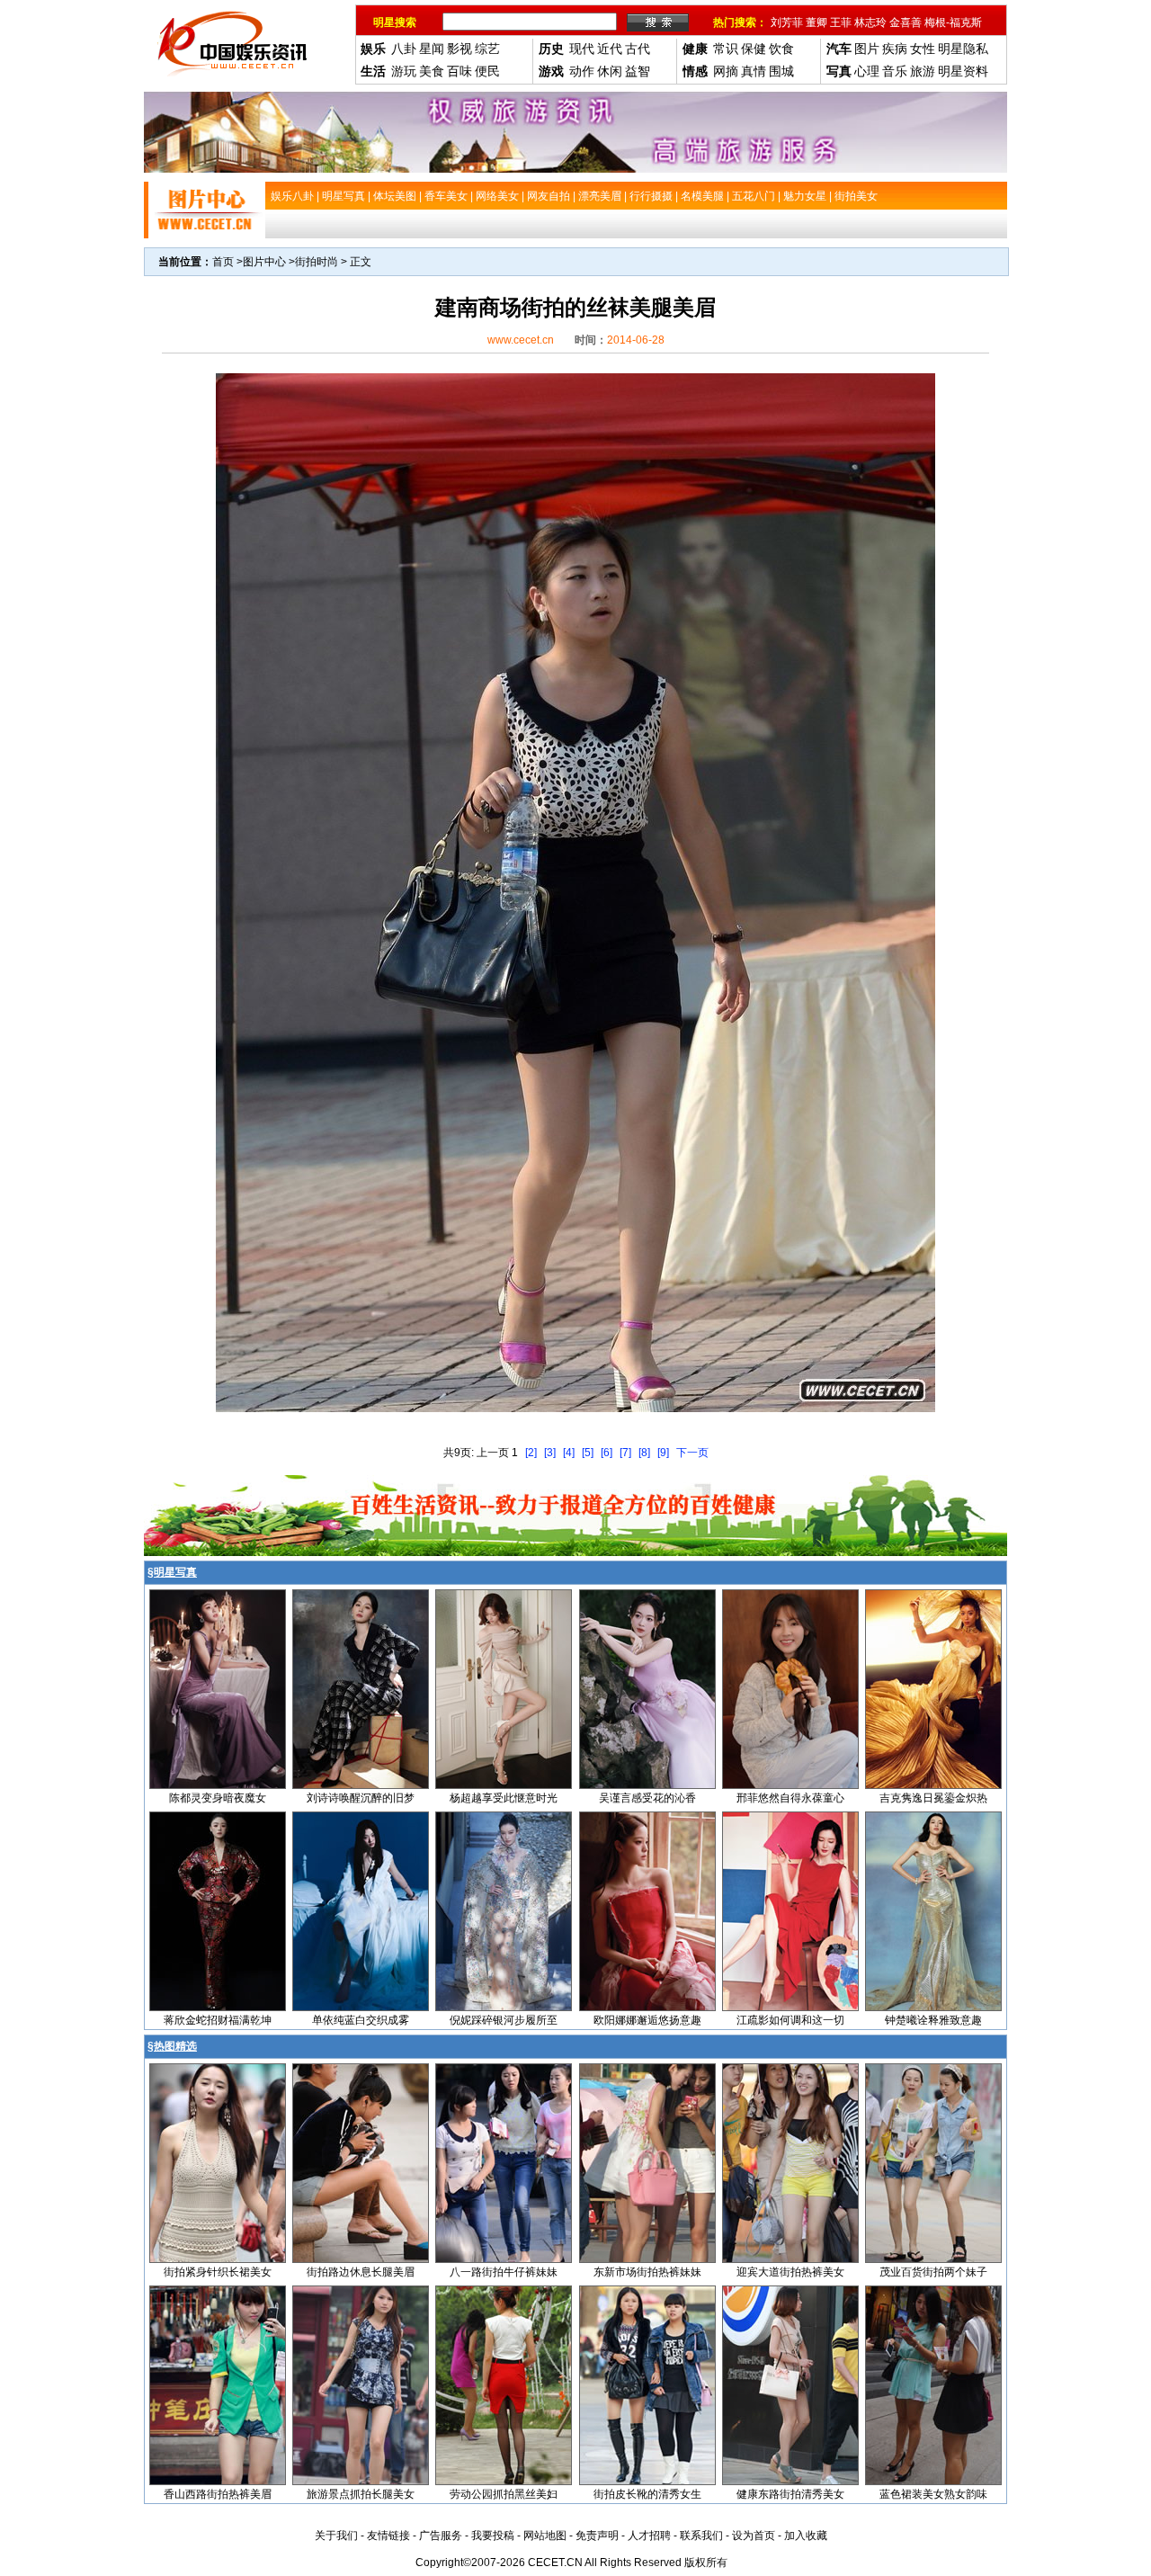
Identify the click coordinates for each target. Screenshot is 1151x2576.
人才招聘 (649, 2536)
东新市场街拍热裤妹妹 (647, 2272)
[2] (531, 1453)
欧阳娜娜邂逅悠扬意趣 (647, 2020)
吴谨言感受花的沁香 (647, 1798)
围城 (781, 71)
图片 (867, 49)
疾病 (895, 49)
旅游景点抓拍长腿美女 (361, 2494)
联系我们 (701, 2536)
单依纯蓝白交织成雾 (361, 2020)
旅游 (923, 71)
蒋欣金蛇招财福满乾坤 (218, 2020)
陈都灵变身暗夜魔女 (218, 1798)
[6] (607, 1453)
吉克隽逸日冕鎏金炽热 (933, 1798)
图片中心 (264, 262)
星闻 (432, 49)
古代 (638, 49)
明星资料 (963, 71)
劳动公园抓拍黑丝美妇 (504, 2494)
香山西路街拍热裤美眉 (218, 2494)
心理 (867, 71)
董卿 (816, 22)
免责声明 (597, 2536)
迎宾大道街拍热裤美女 (790, 2272)
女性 (923, 49)
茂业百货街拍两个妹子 (933, 2272)
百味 (460, 71)
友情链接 (388, 2536)
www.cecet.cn (521, 340)
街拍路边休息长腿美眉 (361, 2272)
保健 (754, 49)
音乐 (895, 71)
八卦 (404, 49)
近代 (610, 49)
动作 (582, 71)
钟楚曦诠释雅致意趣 (933, 2020)
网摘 (726, 71)
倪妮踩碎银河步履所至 (504, 2020)
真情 (754, 71)
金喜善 (906, 22)
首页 (223, 262)
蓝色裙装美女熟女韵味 (933, 2494)
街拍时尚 (317, 262)
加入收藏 (806, 2536)
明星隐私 (963, 49)
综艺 (487, 49)
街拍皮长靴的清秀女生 (647, 2494)
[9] (663, 1453)
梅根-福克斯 (953, 22)
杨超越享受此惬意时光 (504, 1798)
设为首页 (754, 2536)
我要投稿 (493, 2536)
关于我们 (336, 2536)
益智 (638, 71)
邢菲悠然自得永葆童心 (790, 1798)
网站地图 (545, 2536)
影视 (460, 49)
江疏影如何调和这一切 (790, 2020)
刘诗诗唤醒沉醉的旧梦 (361, 1798)
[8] (644, 1453)
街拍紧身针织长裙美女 (218, 2272)
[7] (625, 1453)
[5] (588, 1453)
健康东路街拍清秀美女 (790, 2494)
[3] (550, 1453)
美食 (432, 71)
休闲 (610, 71)
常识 (726, 49)
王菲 (841, 22)
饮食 (781, 49)
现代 (582, 49)
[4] (569, 1453)
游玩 (404, 71)
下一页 (692, 1453)
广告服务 (441, 2536)
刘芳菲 (787, 22)
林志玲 (870, 22)
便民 (487, 71)
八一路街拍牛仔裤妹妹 (504, 2272)
